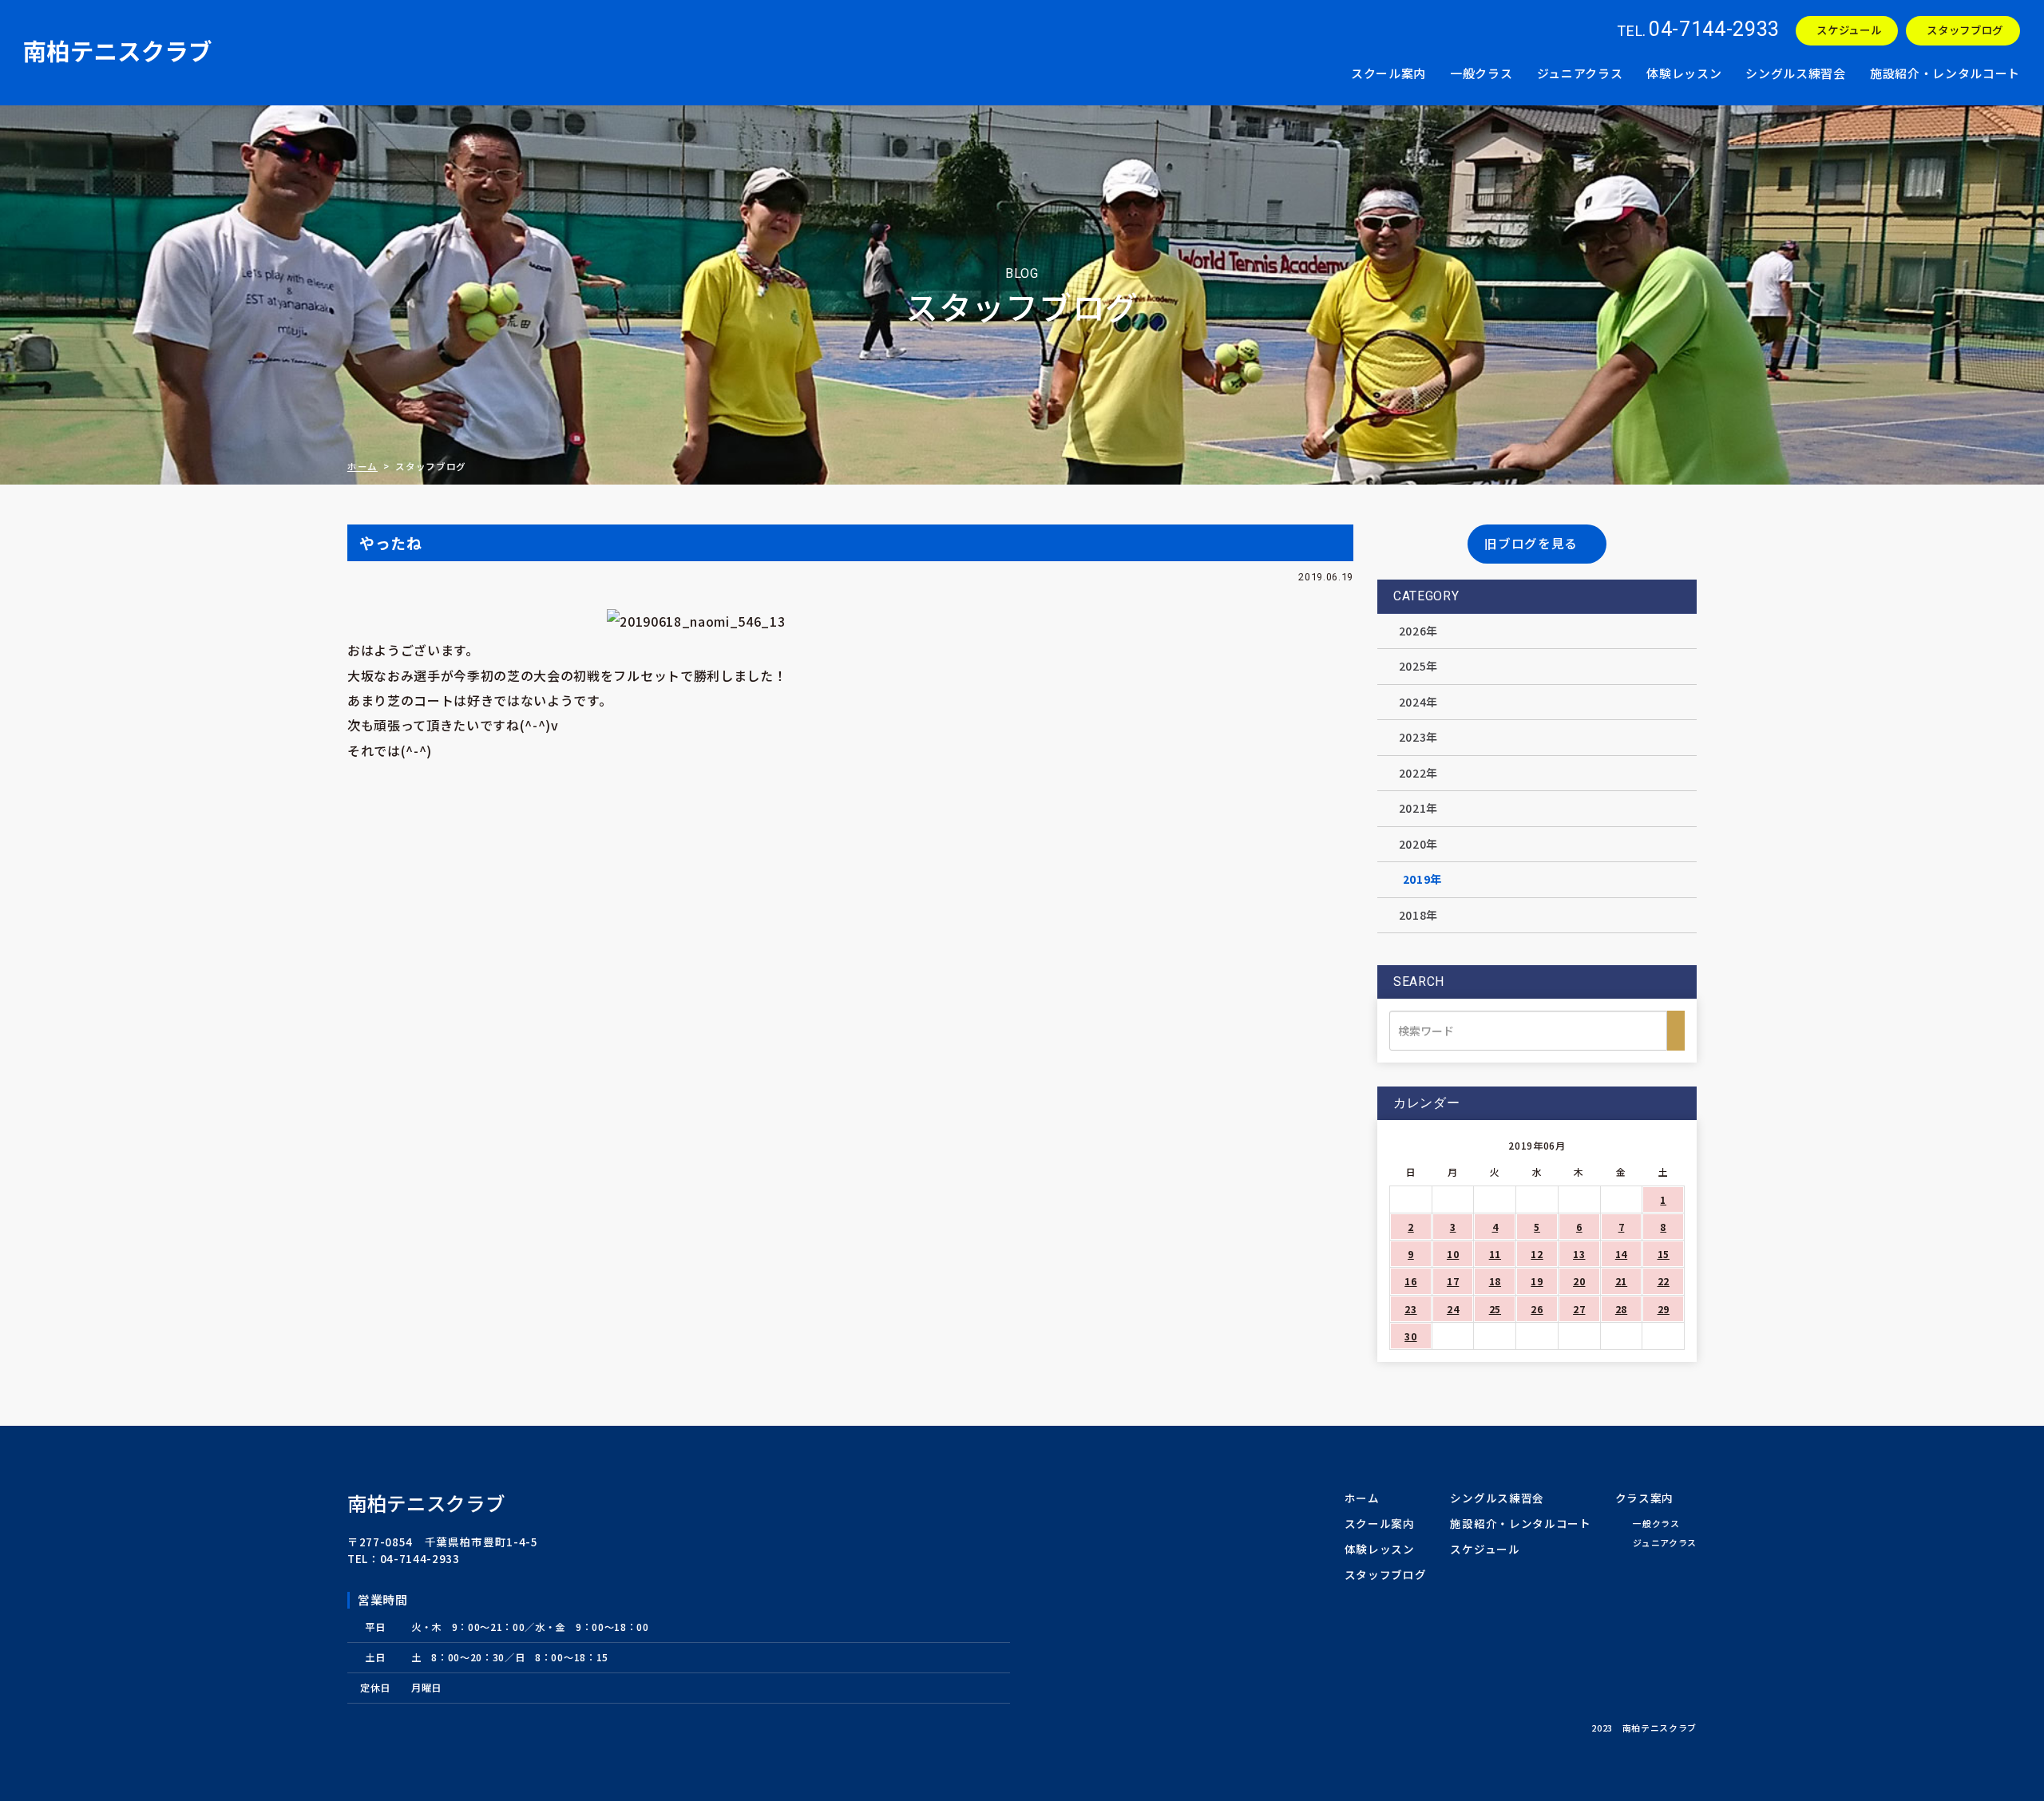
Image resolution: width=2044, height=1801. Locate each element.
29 (1664, 1309)
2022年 (1418, 773)
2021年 (1418, 808)
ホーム (362, 466)
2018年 (1418, 915)
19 (1537, 1281)
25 (1495, 1309)
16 (1410, 1281)
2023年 (1418, 737)
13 (1579, 1254)
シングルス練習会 (1795, 73)
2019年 (1422, 879)
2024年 (1418, 702)
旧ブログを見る (1531, 543)
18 (1495, 1281)
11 (1495, 1254)
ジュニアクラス (1580, 73)
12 (1537, 1254)
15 (1664, 1254)
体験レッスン (1684, 73)
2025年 (1418, 666)
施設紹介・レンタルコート (1945, 73)
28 (1621, 1309)
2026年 (1418, 631)
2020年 (1418, 844)
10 (1453, 1254)
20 (1579, 1281)
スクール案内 (1388, 73)
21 (1621, 1281)
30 (1410, 1336)
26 (1537, 1309)
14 (1621, 1254)
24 (1453, 1309)
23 (1410, 1309)
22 (1664, 1281)
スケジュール (1849, 30)
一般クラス (1481, 73)
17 (1453, 1281)
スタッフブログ (1965, 30)
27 (1579, 1309)
